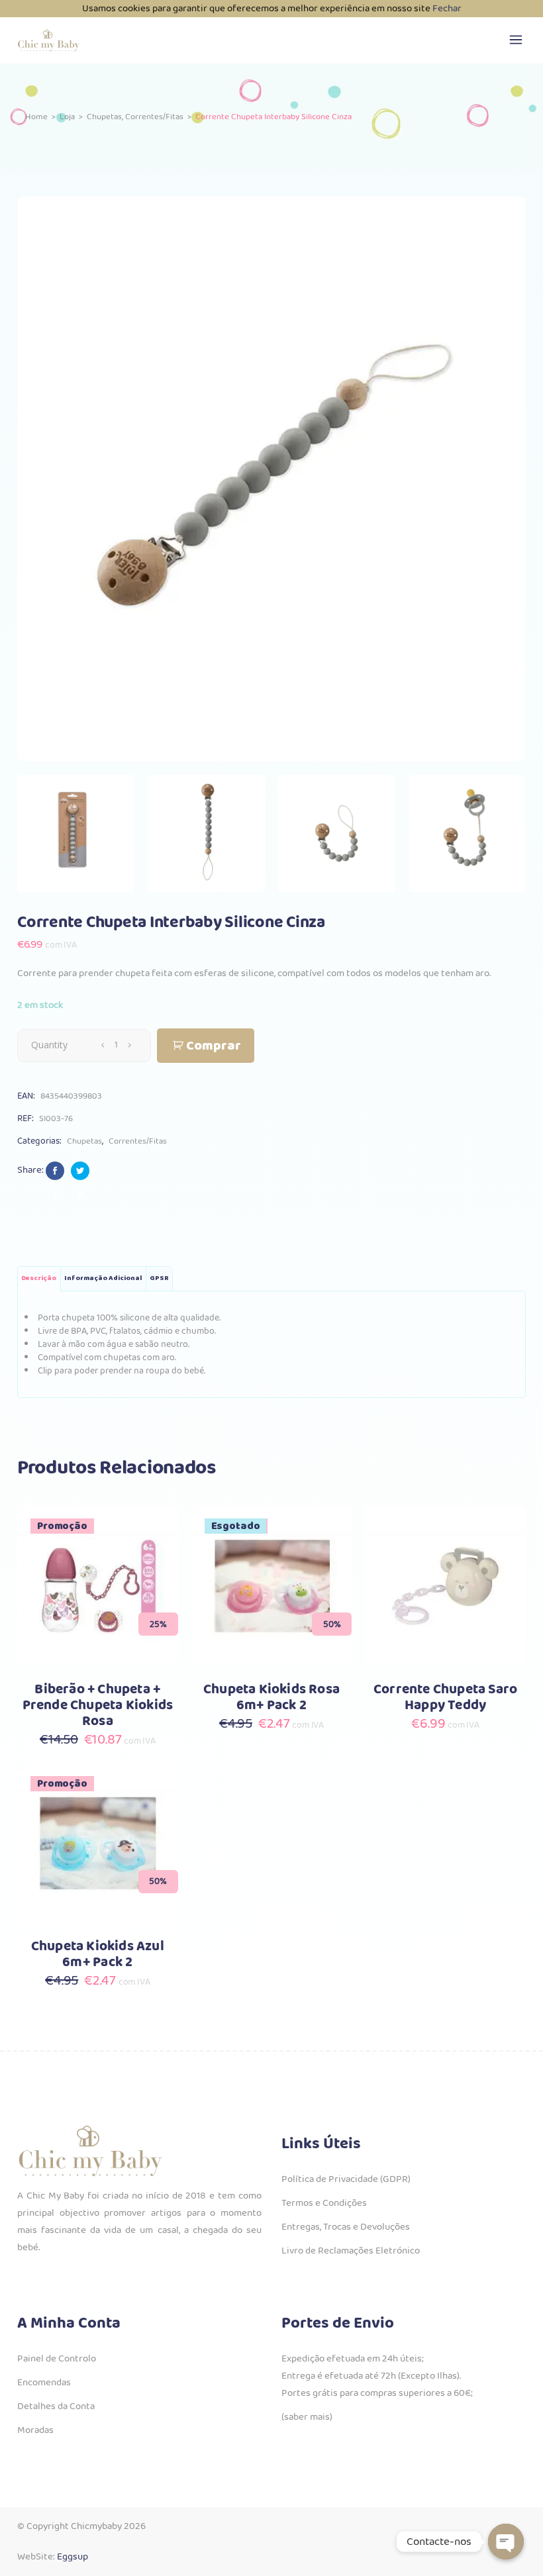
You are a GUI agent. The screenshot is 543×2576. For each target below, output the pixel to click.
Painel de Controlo (57, 2359)
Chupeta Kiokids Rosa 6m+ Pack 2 (271, 1698)
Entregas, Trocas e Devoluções (346, 2227)
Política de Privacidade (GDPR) (346, 2179)
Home (36, 117)
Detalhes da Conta (56, 2406)
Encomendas (44, 2383)
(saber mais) (307, 2417)
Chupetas (104, 117)
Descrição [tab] (39, 1278)
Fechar (447, 9)
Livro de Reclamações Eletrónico (351, 2251)
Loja (67, 117)
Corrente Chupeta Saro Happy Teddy (445, 1698)
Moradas (35, 2430)
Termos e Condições (324, 2203)
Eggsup (73, 2557)
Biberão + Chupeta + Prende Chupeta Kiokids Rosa (98, 1706)
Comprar (214, 1046)
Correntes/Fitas (154, 117)
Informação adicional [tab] (103, 1278)
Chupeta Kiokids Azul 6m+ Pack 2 (98, 1955)
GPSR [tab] (159, 1278)
